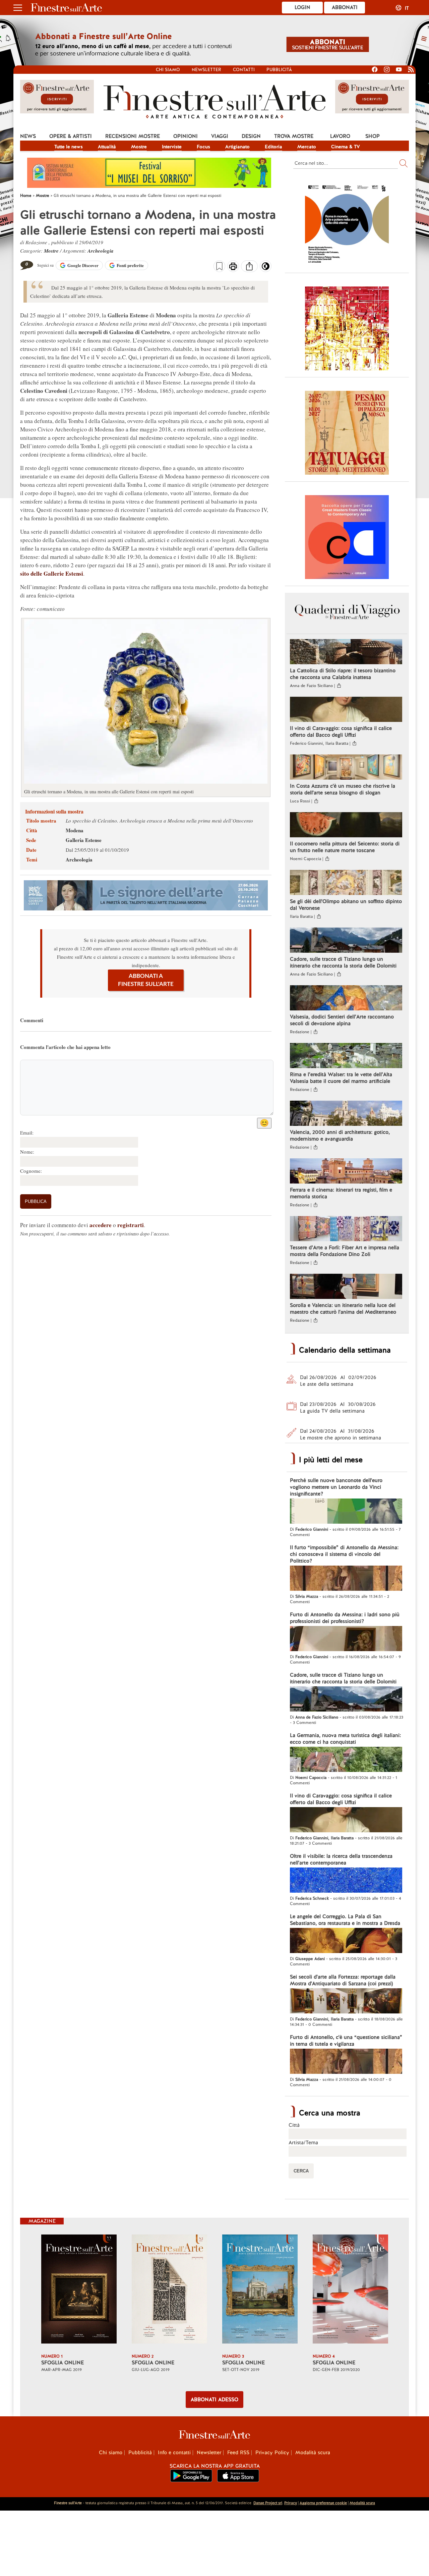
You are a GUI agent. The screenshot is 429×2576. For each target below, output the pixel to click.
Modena (75, 830)
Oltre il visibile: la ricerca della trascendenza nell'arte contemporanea (341, 1859)
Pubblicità (279, 70)
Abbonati (345, 7)
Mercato (307, 147)
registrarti (131, 1225)
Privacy (291, 2503)
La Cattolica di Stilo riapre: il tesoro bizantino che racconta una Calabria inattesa (343, 674)
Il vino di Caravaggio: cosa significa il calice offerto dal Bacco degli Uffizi (341, 732)
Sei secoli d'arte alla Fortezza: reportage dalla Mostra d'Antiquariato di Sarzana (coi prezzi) (343, 1980)
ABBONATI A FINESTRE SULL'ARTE (146, 980)
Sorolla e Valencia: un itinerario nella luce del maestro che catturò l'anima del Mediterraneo (343, 1309)
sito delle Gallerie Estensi (52, 573)
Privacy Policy (272, 2453)
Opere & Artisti (71, 136)
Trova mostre (294, 136)
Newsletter (206, 70)
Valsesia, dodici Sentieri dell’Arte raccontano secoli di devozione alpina (342, 1020)
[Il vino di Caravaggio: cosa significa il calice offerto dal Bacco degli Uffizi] (346, 710)
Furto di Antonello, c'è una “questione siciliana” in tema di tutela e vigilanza (346, 2041)
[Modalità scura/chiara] (266, 268)
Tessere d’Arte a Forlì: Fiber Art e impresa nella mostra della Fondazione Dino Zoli (345, 1251)
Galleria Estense (84, 840)
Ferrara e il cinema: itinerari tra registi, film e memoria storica (341, 1193)
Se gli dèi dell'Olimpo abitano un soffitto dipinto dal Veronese (346, 905)
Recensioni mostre (133, 136)
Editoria (273, 147)
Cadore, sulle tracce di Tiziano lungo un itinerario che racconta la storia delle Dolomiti (343, 962)
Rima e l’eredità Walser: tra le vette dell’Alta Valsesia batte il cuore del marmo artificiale (341, 1078)
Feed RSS (238, 2453)
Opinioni (186, 136)
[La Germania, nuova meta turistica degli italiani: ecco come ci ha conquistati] (346, 1760)
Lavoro (340, 136)
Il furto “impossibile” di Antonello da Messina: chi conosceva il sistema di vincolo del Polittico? (344, 1554)
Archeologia (101, 251)
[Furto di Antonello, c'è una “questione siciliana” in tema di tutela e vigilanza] (346, 2062)
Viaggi (220, 136)
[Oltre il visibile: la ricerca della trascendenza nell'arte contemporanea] (346, 1881)
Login (302, 7)
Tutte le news (69, 147)
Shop (373, 136)
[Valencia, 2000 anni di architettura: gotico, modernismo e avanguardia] (346, 1114)
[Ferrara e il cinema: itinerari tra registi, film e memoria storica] (346, 1172)
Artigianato (237, 147)
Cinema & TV (346, 147)
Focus (203, 147)
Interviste (172, 147)
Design (251, 136)
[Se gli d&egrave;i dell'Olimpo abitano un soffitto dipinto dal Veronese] (346, 883)
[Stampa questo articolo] (233, 267)
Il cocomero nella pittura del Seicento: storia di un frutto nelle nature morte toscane (345, 847)
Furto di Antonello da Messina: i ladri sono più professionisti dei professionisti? (345, 1618)
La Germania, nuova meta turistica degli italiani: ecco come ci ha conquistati (345, 1739)
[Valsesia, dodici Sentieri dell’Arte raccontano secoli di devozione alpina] (346, 999)
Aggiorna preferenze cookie (323, 2503)
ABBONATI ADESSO (214, 2400)
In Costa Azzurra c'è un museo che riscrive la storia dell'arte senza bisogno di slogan (343, 789)
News (28, 136)
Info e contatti (174, 2453)
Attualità (107, 147)
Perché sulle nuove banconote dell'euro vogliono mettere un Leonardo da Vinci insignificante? (336, 1487)
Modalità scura (313, 2453)
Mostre (139, 147)
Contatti (244, 70)
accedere (101, 1225)
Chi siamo (168, 70)
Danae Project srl (268, 2503)
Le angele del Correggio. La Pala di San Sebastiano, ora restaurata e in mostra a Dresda (345, 1920)
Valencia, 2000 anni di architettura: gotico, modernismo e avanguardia (340, 1136)
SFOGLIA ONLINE (63, 2363)
